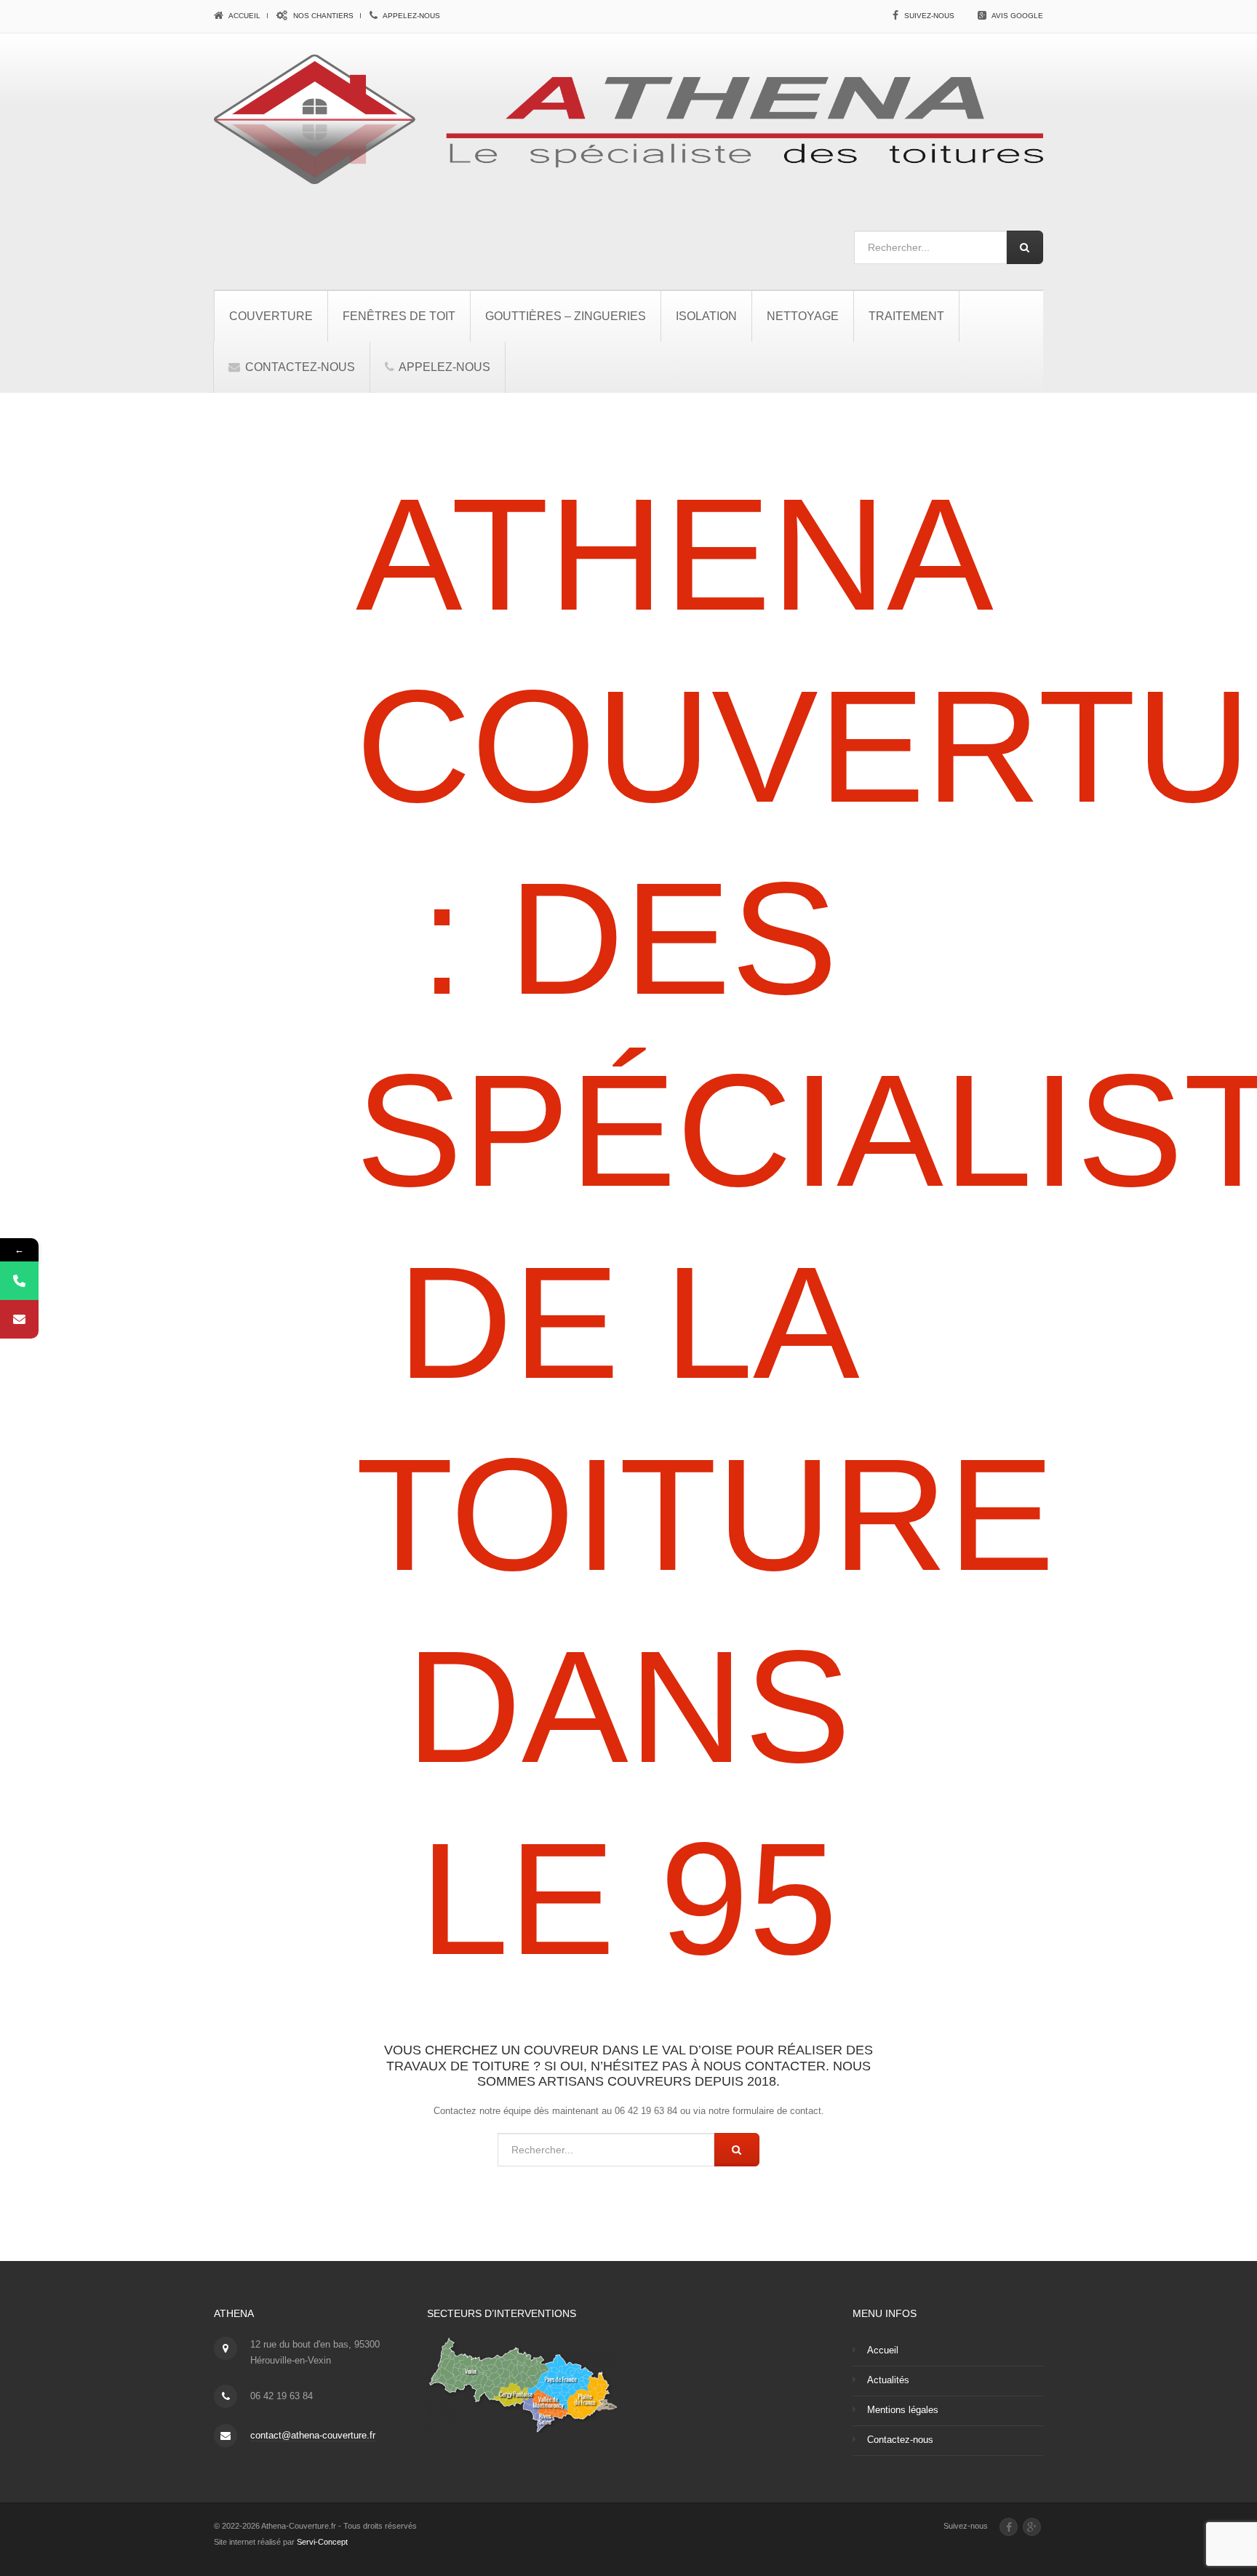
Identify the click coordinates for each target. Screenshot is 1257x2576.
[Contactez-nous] (19, 1319)
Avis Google (1017, 16)
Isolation (706, 316)
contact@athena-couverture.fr (313, 2435)
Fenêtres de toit (399, 316)
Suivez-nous (929, 16)
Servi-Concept (322, 2542)
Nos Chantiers (322, 16)
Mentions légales (903, 2410)
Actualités (888, 2380)
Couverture (271, 316)
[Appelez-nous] (19, 1281)
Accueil (244, 16)
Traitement (906, 316)
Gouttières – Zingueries (566, 316)
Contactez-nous (299, 367)
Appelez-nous (411, 16)
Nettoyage (803, 316)
